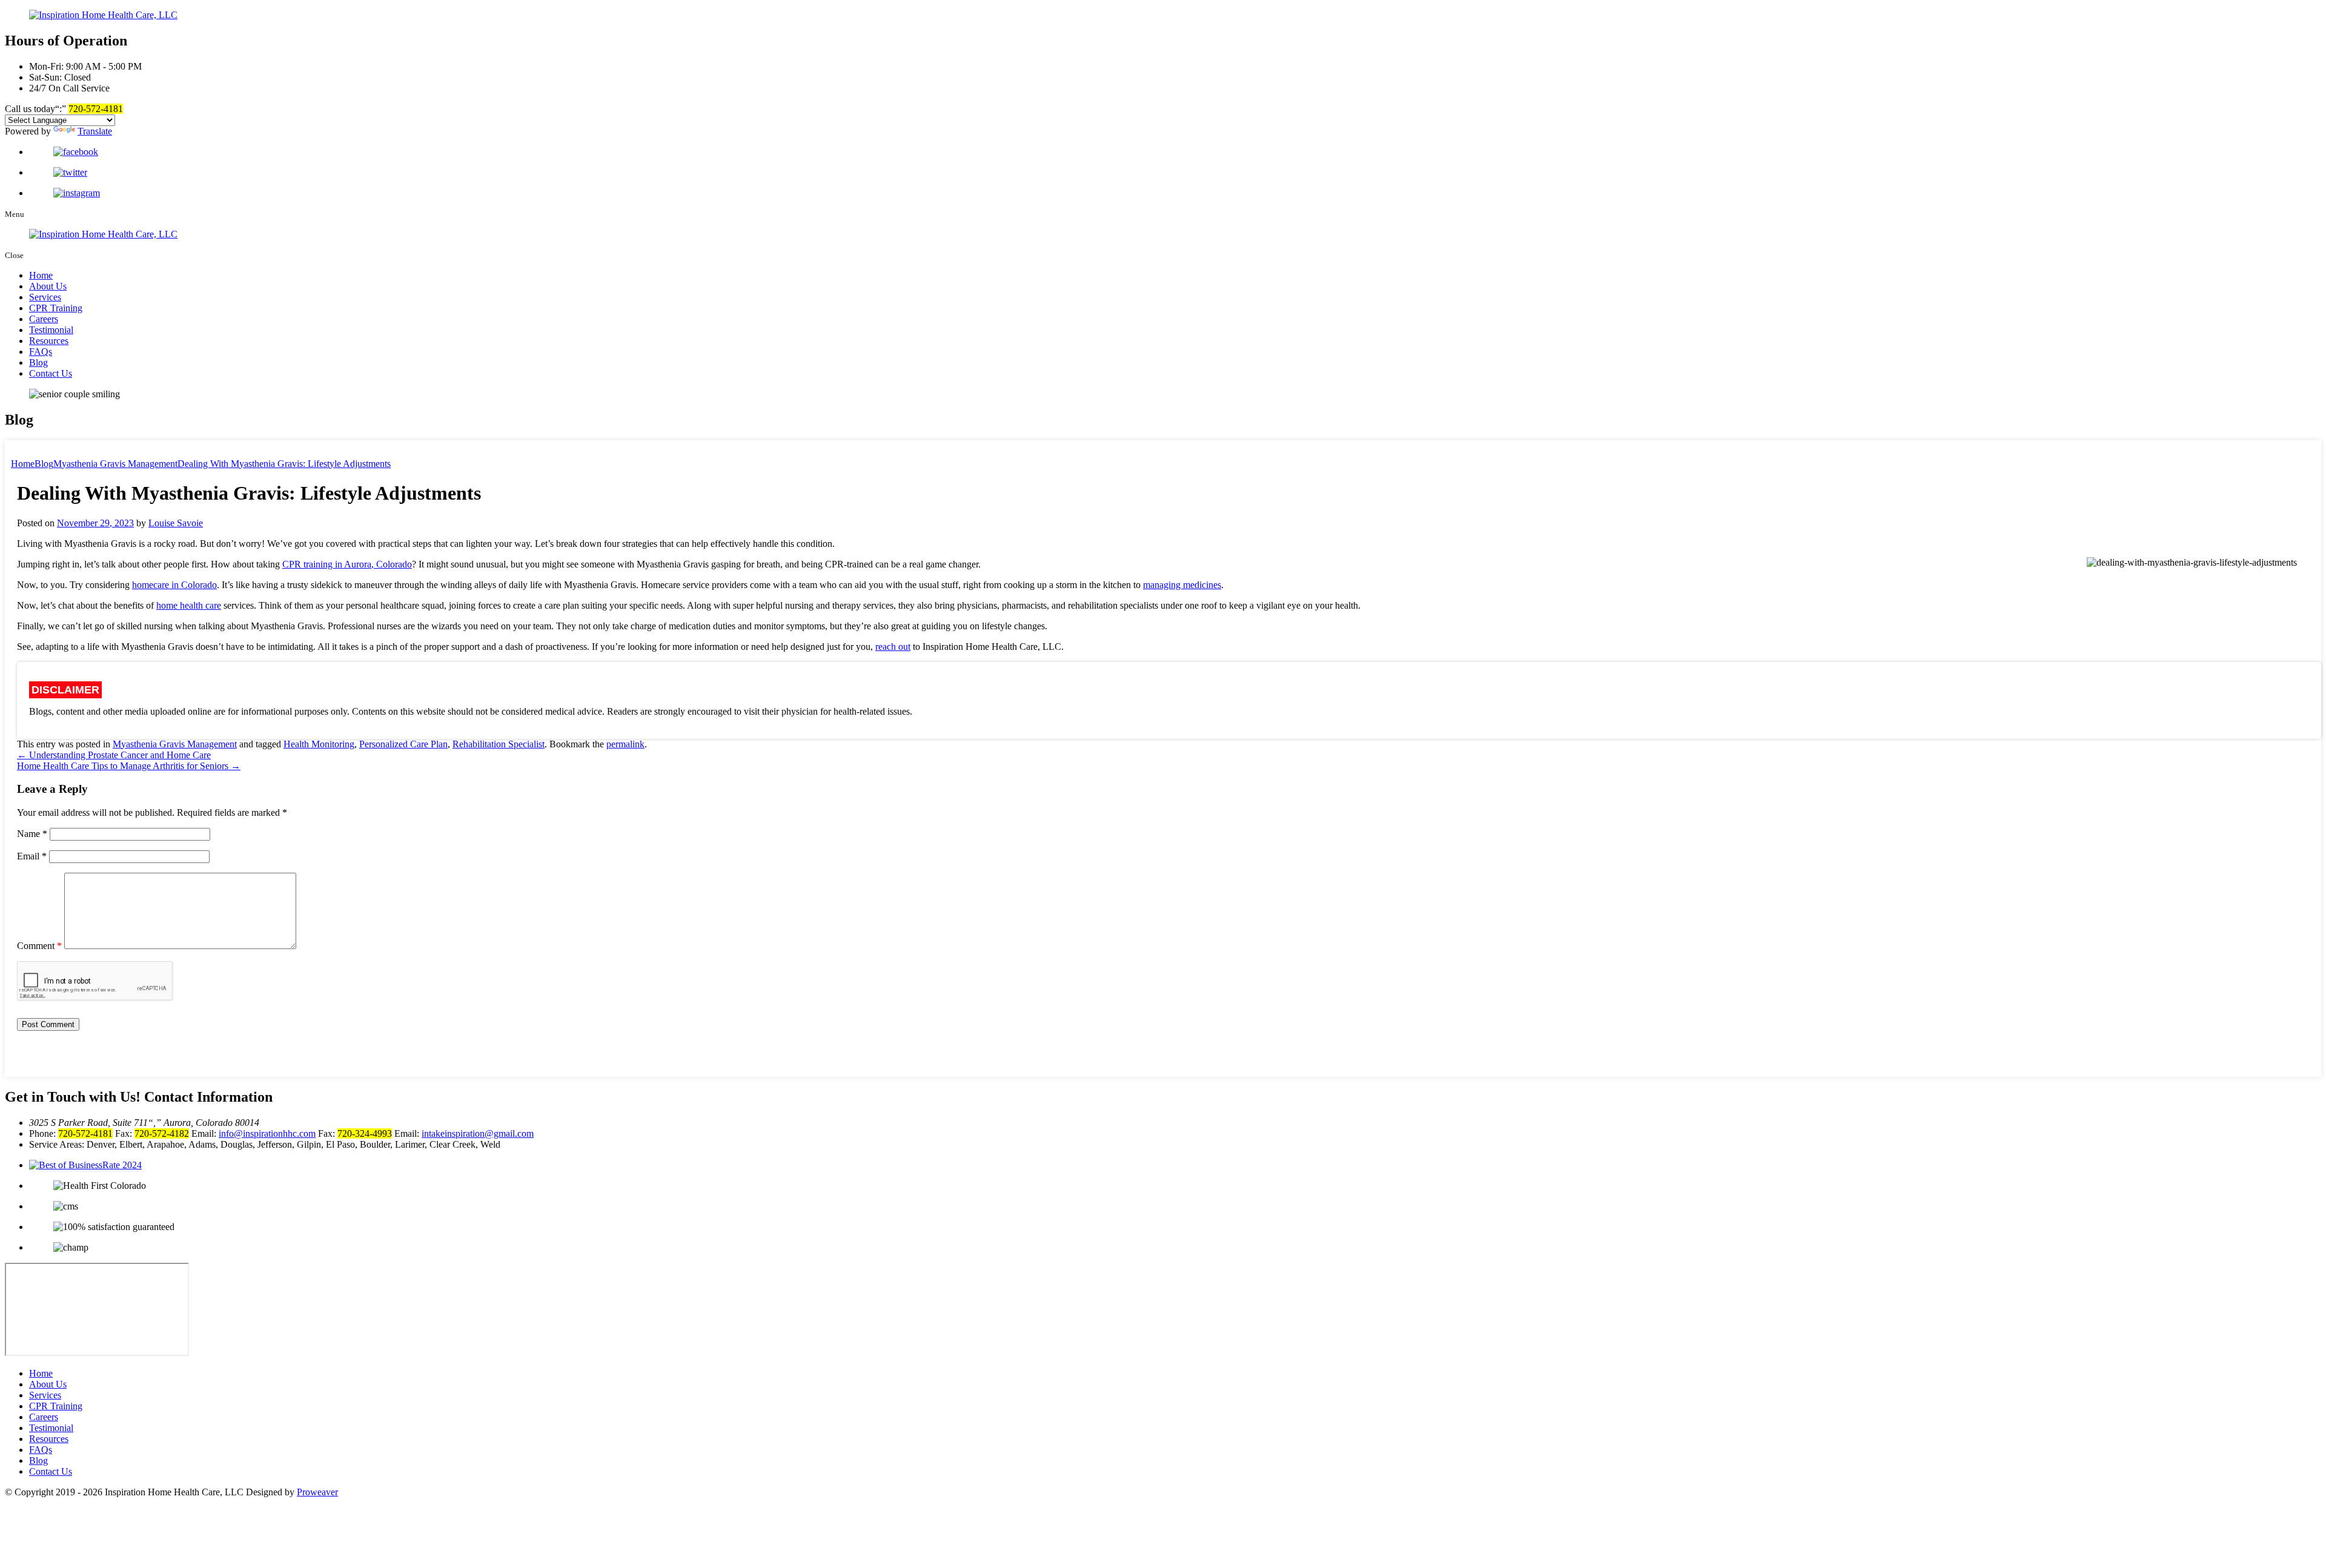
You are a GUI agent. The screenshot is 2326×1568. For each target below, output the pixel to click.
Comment (39, 946)
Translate (95, 131)
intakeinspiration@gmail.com (478, 1133)
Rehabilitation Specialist (499, 744)
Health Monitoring (319, 744)
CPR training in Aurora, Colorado (347, 564)
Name (32, 834)
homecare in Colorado (174, 585)
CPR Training (56, 308)
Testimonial (51, 330)
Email (32, 856)
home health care (189, 605)
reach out (893, 647)
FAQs (41, 352)
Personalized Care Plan (403, 744)
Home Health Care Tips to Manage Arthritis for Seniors (129, 766)
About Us (48, 286)
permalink (625, 744)
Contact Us (51, 373)
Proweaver (317, 1492)
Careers (44, 319)
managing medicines (1182, 585)
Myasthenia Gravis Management (175, 744)
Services (45, 297)
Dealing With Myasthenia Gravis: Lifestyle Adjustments (284, 464)
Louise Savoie (176, 523)
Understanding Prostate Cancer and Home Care (114, 755)
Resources (49, 341)
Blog (38, 362)
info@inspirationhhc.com (267, 1133)
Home (41, 275)
